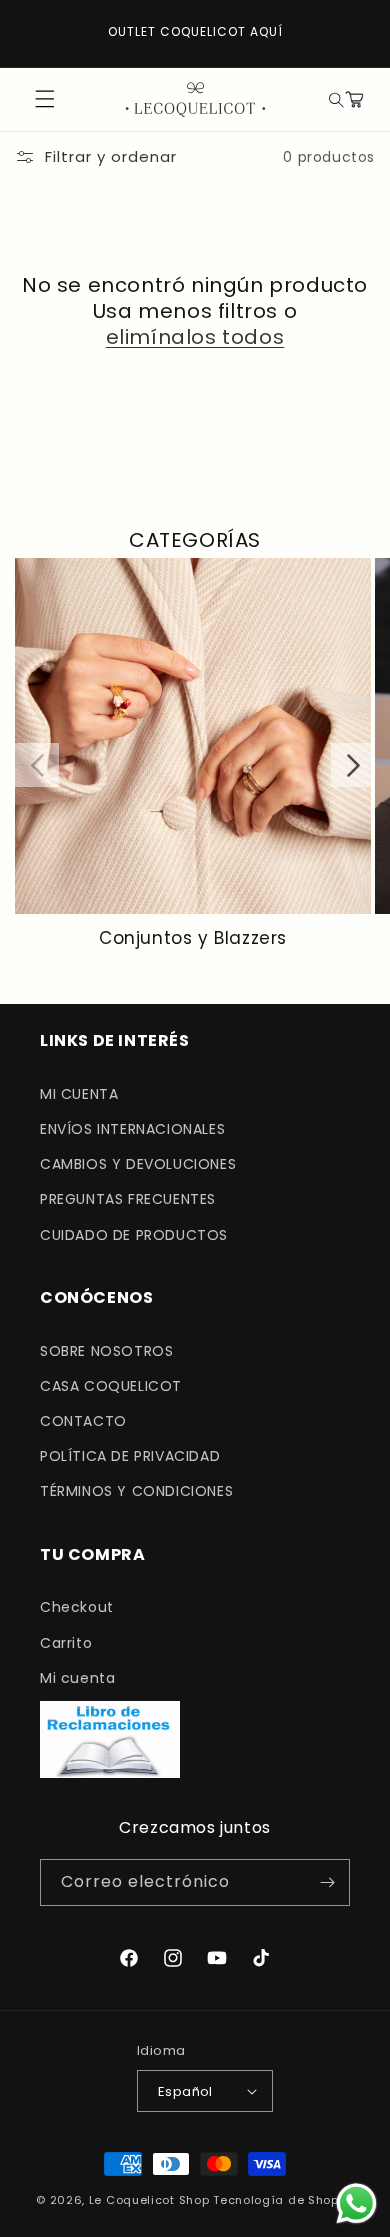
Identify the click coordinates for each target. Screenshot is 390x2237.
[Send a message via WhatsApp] (356, 2203)
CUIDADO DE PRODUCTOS (134, 1235)
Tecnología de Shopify (283, 2200)
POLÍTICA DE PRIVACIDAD (130, 1456)
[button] (334, 99)
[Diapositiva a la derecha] (353, 765)
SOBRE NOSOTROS (106, 1351)
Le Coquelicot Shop (149, 2200)
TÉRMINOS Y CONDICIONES (136, 1491)
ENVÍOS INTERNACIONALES (132, 1129)
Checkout (77, 1607)
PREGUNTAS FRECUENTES (128, 1199)
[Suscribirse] (327, 1882)
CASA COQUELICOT (111, 1386)
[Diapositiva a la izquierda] (37, 765)
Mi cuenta (77, 1678)
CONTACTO (83, 1421)
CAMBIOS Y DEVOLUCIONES (138, 1164)
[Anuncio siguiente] (353, 33)
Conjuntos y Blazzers (193, 938)
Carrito (66, 1643)
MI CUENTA (79, 1094)
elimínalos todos (195, 337)
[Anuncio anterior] (37, 33)
